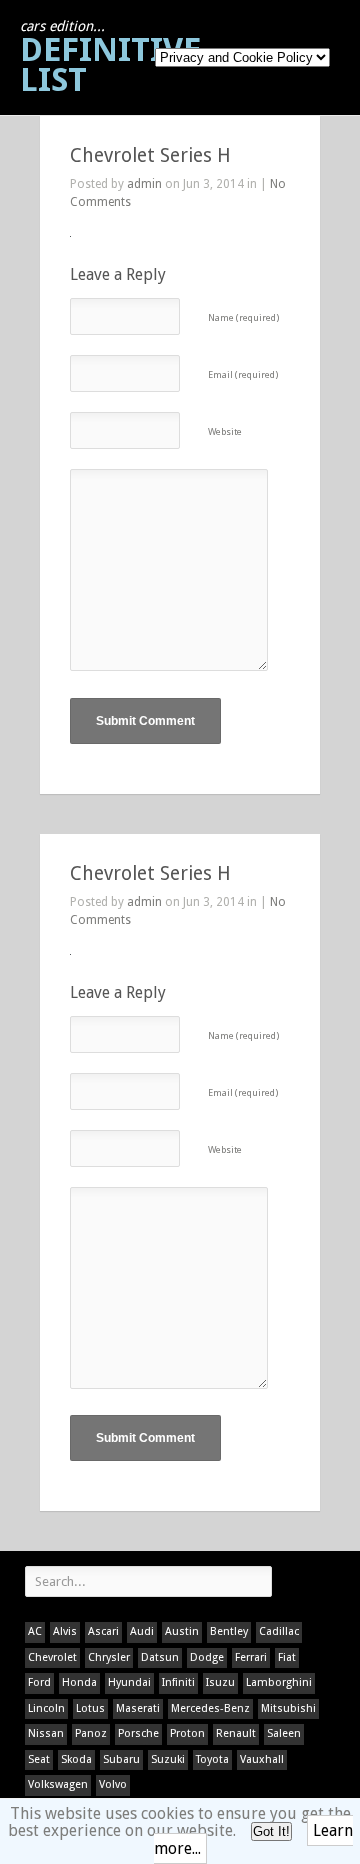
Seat (39, 1759)
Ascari (103, 1631)
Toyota (212, 1759)
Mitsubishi (288, 1708)
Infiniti (178, 1682)
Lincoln (46, 1708)
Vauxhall (262, 1759)
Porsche (138, 1733)
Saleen (284, 1733)
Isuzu (220, 1682)
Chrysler (109, 1657)
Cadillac (279, 1631)
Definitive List (110, 58)
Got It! (271, 1831)
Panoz (91, 1733)
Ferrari (251, 1657)
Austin (182, 1631)
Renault (236, 1733)
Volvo (113, 1784)
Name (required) (243, 317)
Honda (79, 1682)
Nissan (46, 1733)
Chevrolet (52, 1657)
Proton (187, 1733)
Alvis (65, 1631)
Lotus (90, 1708)
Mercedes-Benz (210, 1708)
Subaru (121, 1759)
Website (225, 431)
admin (144, 184)
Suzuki (168, 1759)
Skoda (76, 1759)
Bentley (229, 1631)
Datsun (160, 1657)
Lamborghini (279, 1682)
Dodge (207, 1657)
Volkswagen (58, 1784)
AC (35, 1631)
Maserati (138, 1708)
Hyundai (129, 1682)
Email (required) (243, 374)
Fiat (287, 1657)
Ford (39, 1682)
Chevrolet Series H (150, 155)
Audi (142, 1631)
